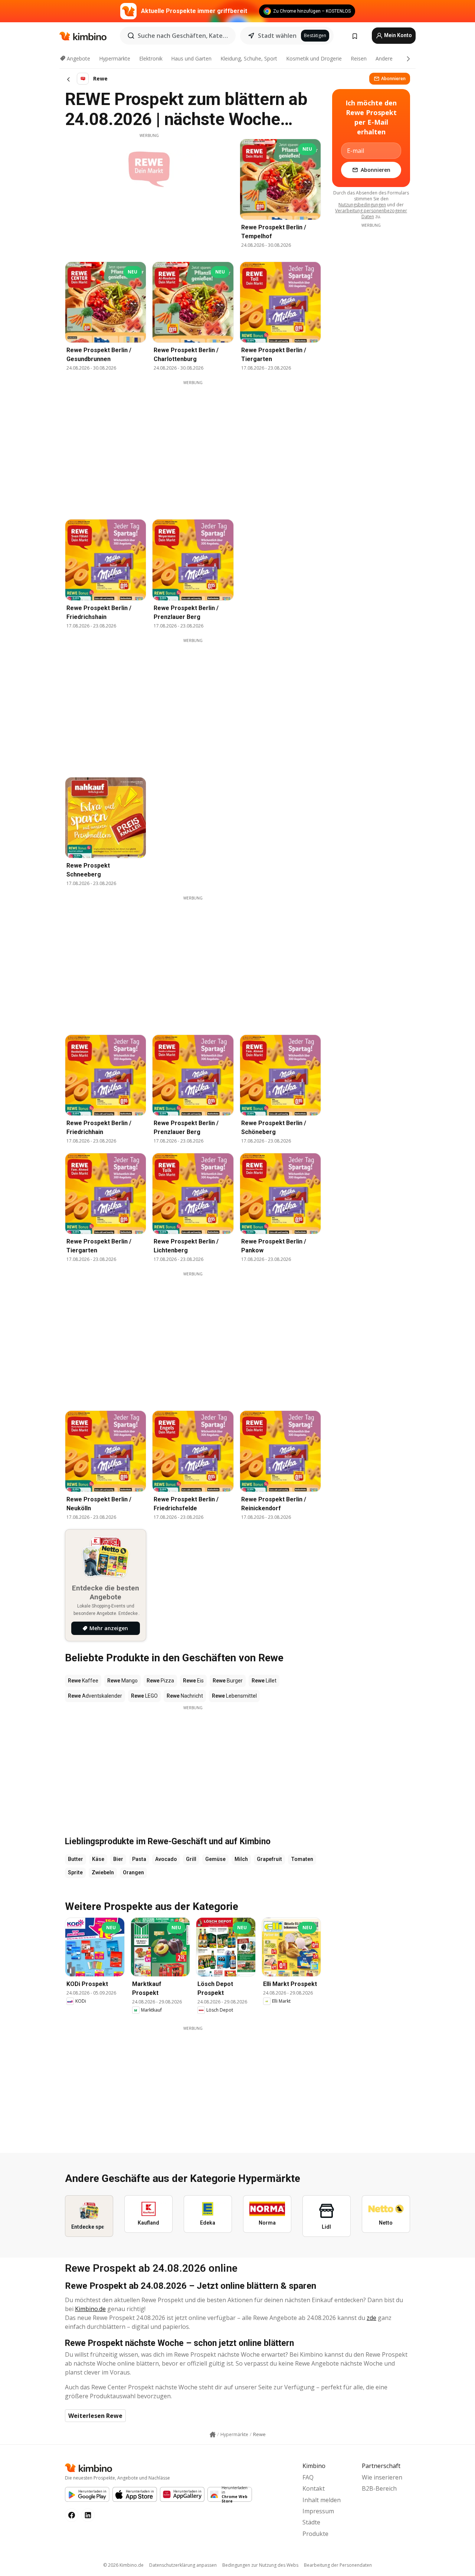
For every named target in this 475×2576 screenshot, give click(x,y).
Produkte (315, 2534)
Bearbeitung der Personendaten (338, 2565)
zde (371, 2318)
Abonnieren (393, 78)
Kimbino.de (90, 2309)
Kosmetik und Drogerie (314, 58)
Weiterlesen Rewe (95, 2416)
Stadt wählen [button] (277, 36)
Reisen (359, 58)
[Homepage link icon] (213, 2435)
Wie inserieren (382, 2477)
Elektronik (151, 58)
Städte (311, 2522)
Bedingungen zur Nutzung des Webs (260, 2565)
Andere (384, 58)
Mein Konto (397, 35)
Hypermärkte (115, 58)
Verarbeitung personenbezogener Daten (371, 214)
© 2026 (123, 2565)
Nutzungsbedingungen (362, 205)
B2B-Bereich (379, 2488)
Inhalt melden (322, 2500)
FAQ (308, 2477)
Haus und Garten (191, 58)
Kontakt (314, 2488)
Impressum (318, 2511)
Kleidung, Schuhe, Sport (249, 58)
